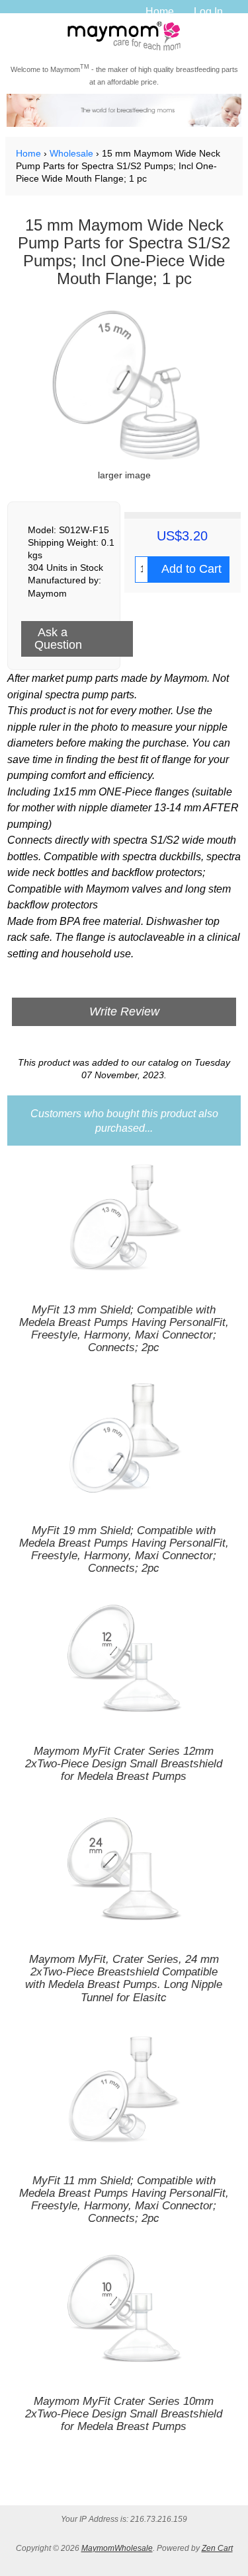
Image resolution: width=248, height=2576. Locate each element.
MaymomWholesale (117, 2548)
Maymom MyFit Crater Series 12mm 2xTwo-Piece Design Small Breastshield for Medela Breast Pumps (124, 1764)
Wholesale (71, 154)
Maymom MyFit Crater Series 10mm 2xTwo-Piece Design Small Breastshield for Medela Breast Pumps (124, 2414)
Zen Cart (217, 2548)
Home (160, 11)
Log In (208, 11)
